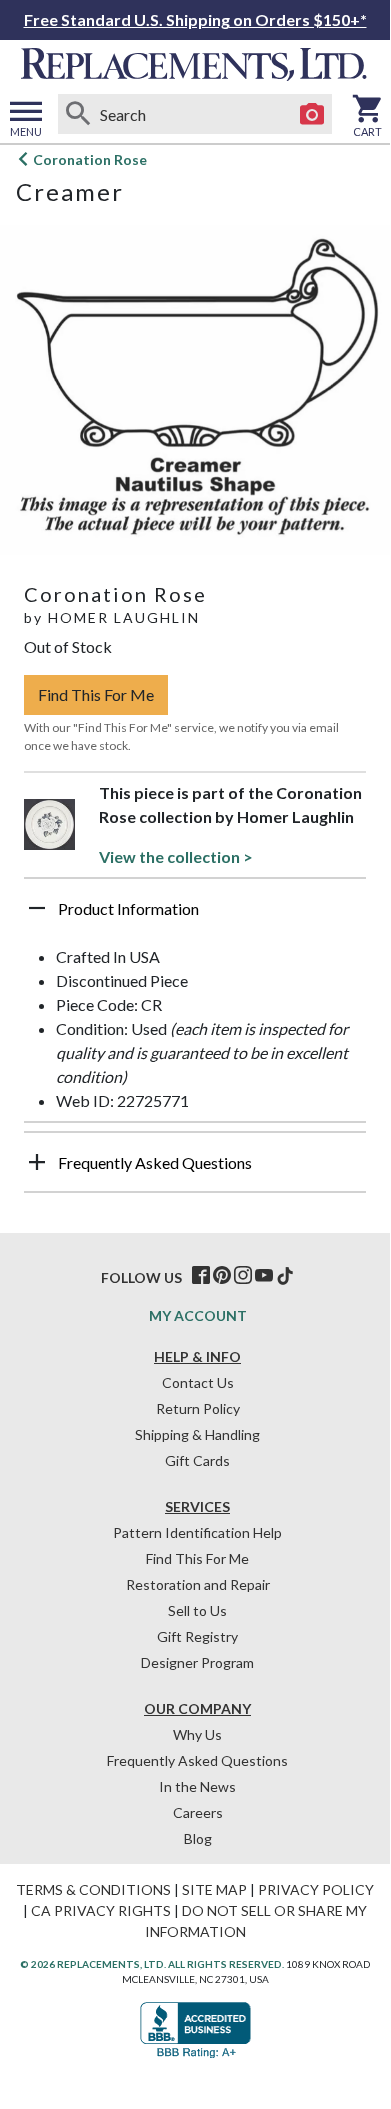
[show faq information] (37, 1162)
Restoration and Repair (198, 1584)
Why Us (197, 1734)
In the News (197, 1786)
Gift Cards (197, 1460)
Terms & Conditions (93, 1889)
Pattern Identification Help (197, 1532)
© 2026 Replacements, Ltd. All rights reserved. (152, 1964)
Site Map (214, 1889)
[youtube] (264, 1276)
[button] (195, 916)
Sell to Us (197, 1610)
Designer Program (197, 1662)
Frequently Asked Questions (197, 1760)
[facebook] (201, 1276)
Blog (198, 1838)
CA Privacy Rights (101, 1910)
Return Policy (198, 1408)
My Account (198, 1315)
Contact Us (198, 1382)
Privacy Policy (316, 1889)
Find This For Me (96, 694)
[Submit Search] (78, 114)
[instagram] (243, 1276)
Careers (198, 1812)
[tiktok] (285, 1276)
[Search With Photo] (312, 114)
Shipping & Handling (197, 1434)
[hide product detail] (37, 908)
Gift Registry (197, 1636)
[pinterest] (222, 1276)
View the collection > (176, 856)
